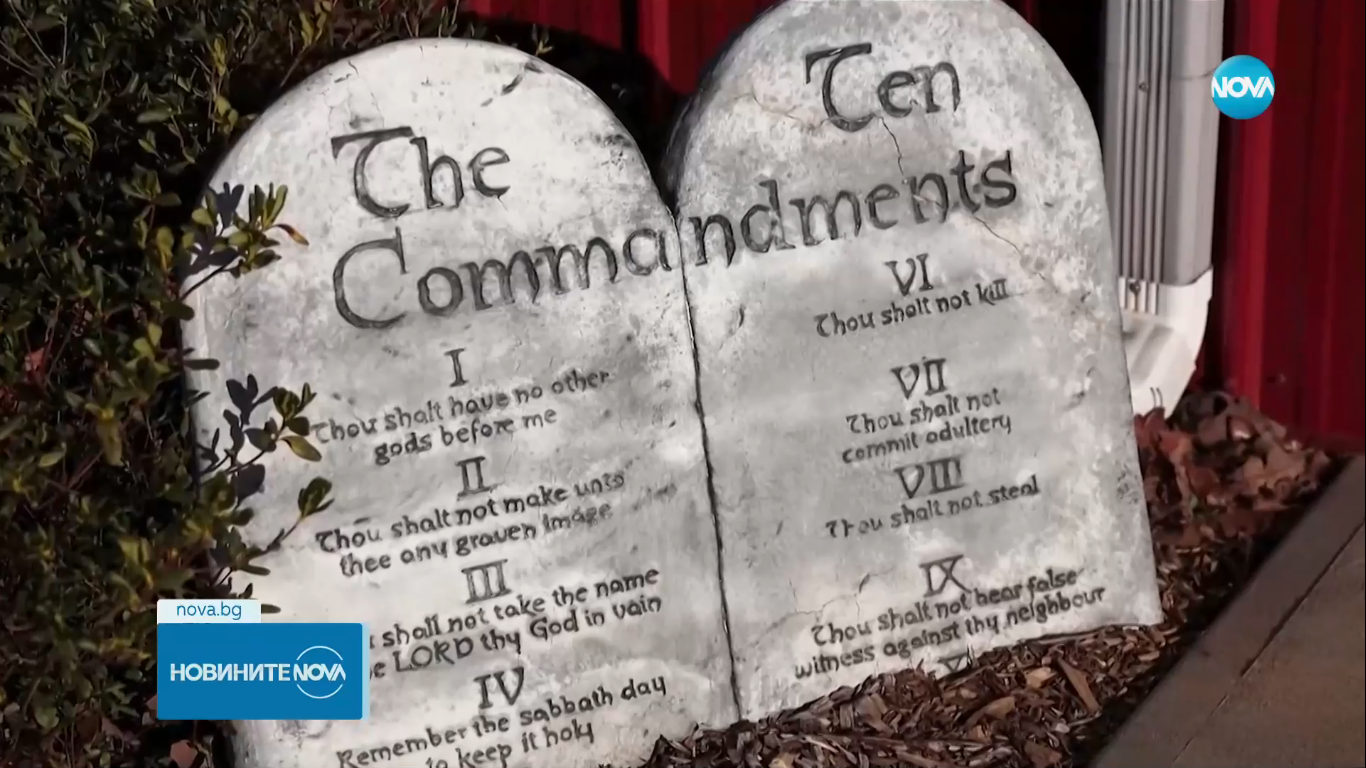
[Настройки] (1327, 35)
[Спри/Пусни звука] (75, 742)
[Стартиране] (33, 742)
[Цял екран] (1287, 742)
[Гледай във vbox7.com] (1329, 742)
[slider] (248, 714)
